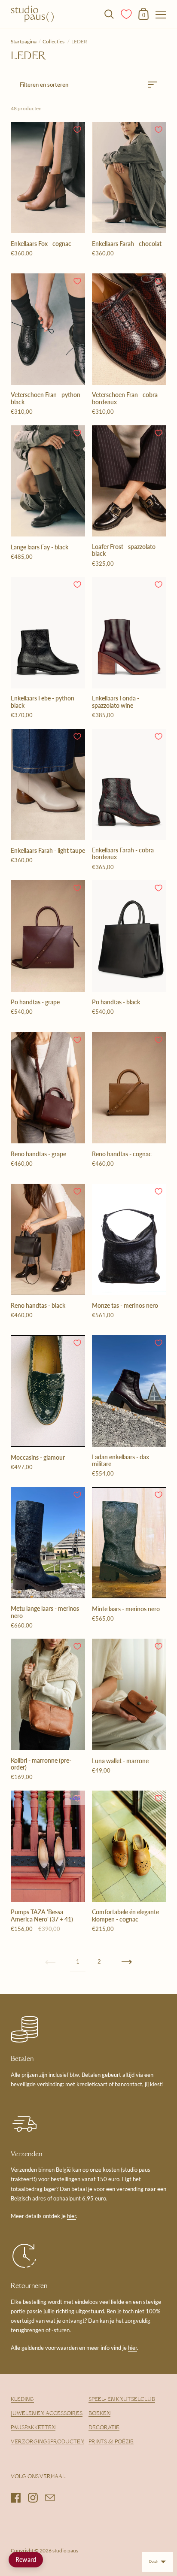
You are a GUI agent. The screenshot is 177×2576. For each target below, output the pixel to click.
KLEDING (22, 2400)
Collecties (54, 41)
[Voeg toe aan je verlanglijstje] (77, 130)
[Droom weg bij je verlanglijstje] (127, 13)
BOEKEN (99, 2414)
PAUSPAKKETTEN (33, 2428)
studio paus (65, 2550)
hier (72, 2216)
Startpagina (24, 41)
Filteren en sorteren (44, 85)
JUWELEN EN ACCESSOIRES (47, 2414)
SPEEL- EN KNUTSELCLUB (122, 2400)
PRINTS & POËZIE (111, 2442)
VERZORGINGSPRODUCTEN (47, 2442)
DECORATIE (104, 2428)
